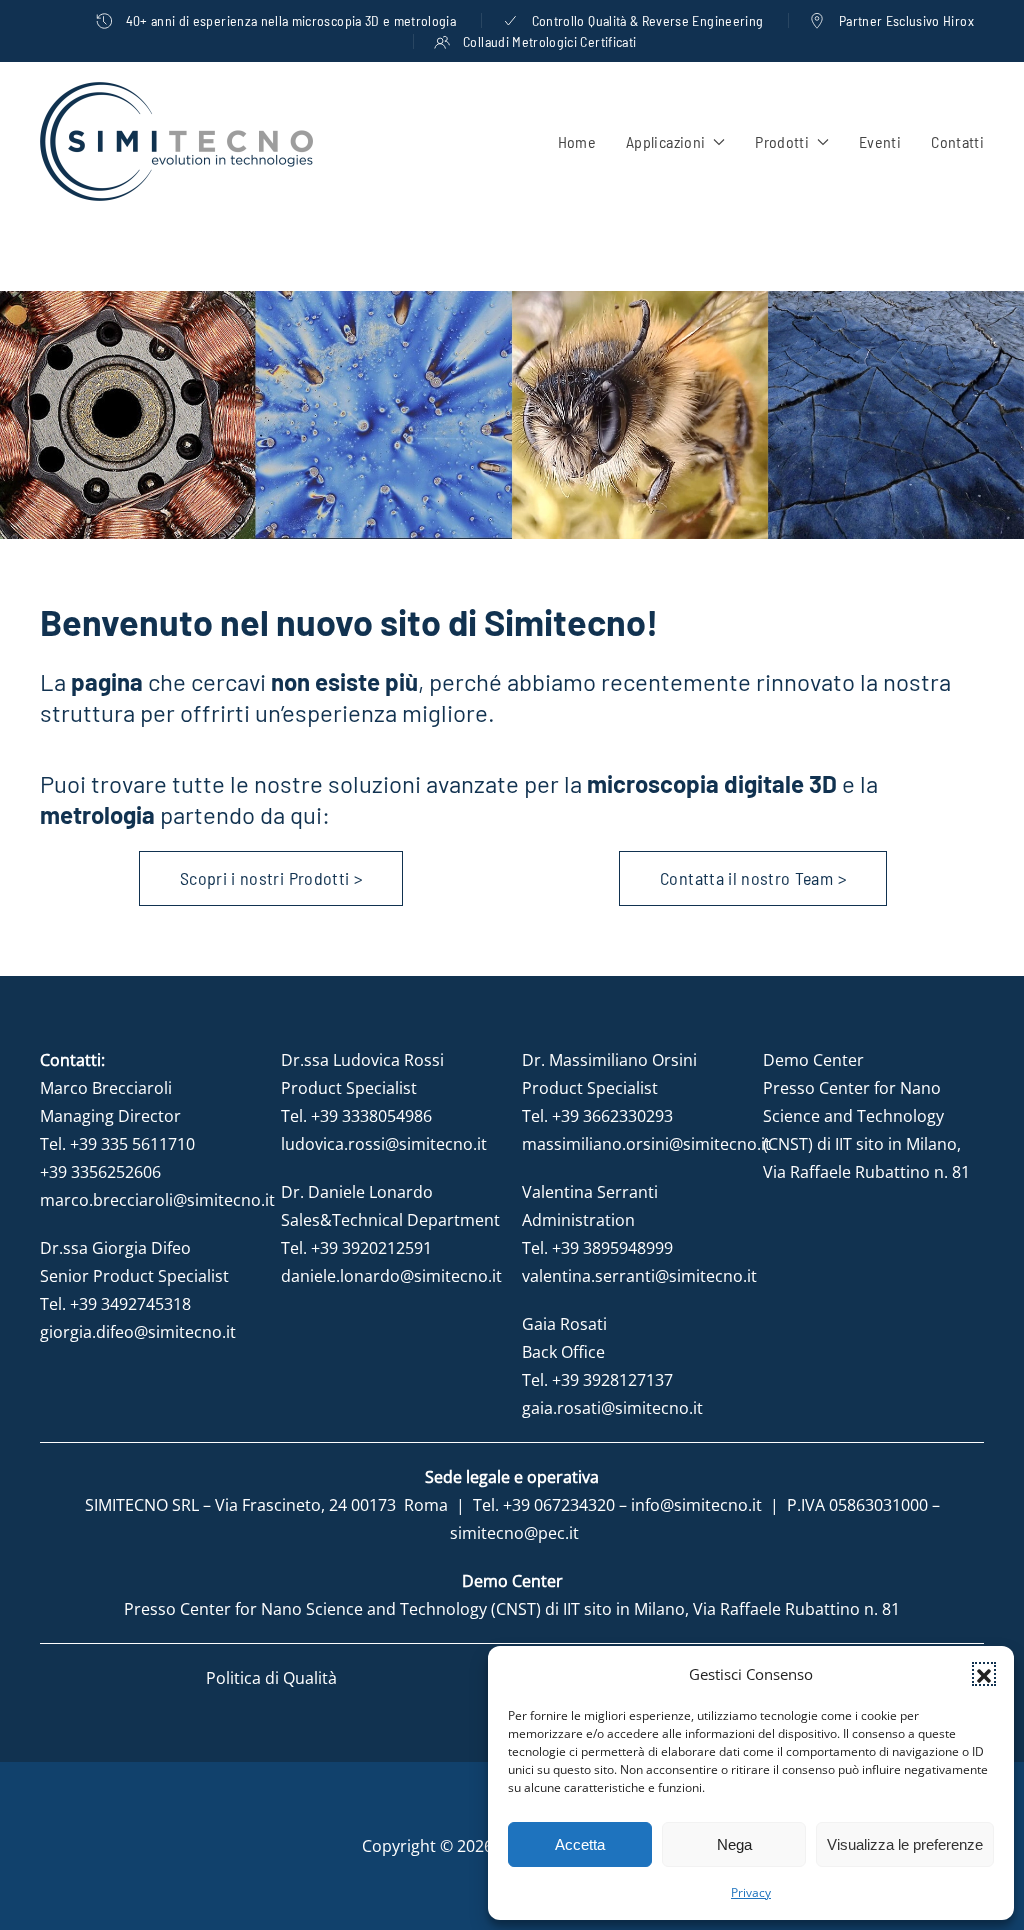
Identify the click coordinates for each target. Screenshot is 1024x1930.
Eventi (880, 141)
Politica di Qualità (271, 1678)
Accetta (580, 1844)
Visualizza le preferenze (905, 1844)
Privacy (751, 1892)
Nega (734, 1844)
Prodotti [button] (782, 141)
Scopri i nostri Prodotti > (271, 878)
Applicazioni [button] (665, 141)
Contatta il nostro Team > (753, 878)
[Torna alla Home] (176, 141)
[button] (984, 1674)
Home (577, 141)
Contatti (957, 141)
